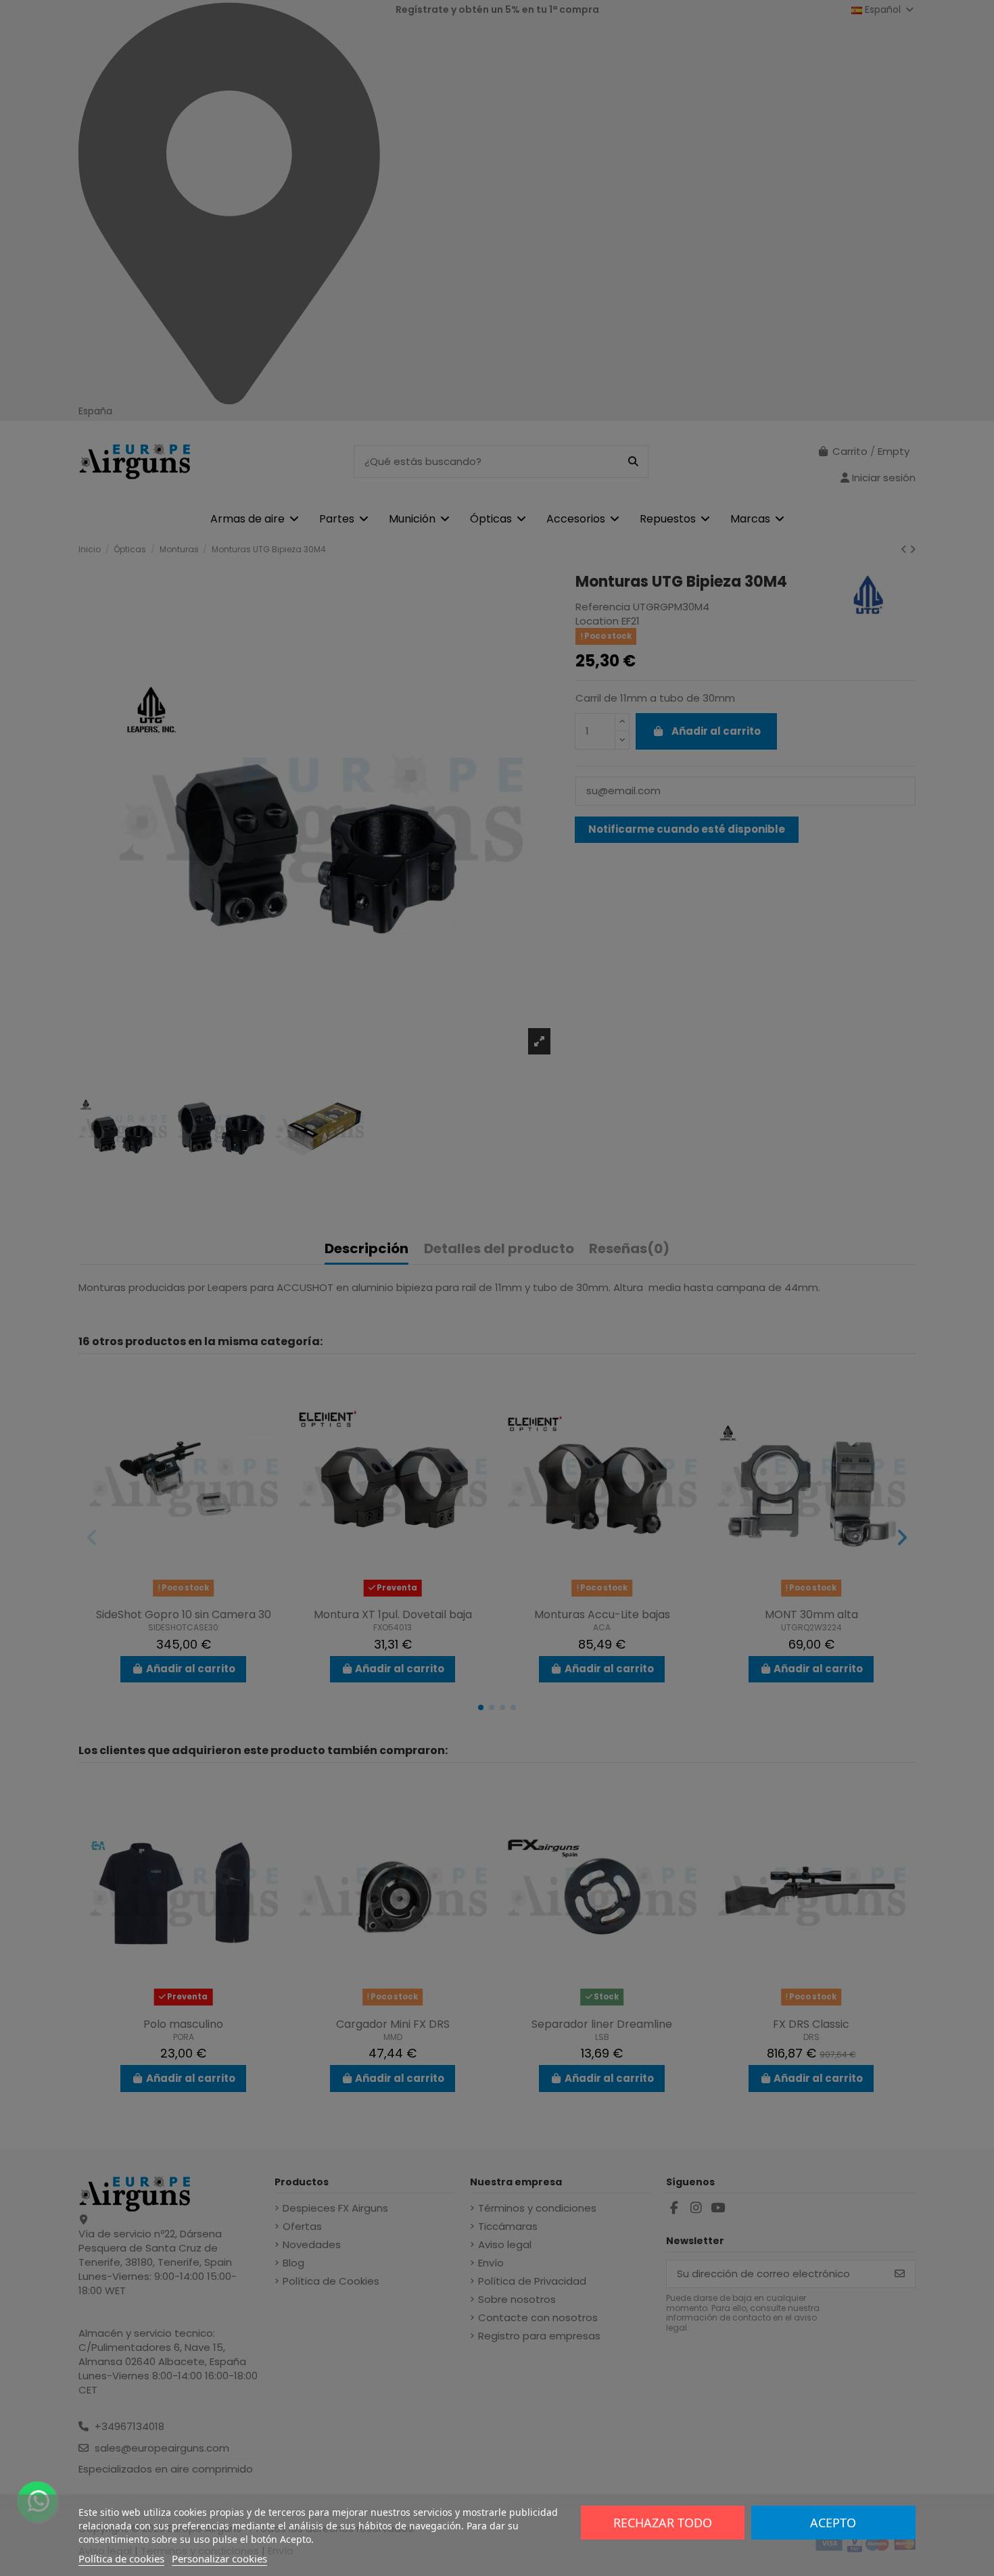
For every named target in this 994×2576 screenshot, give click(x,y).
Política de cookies (121, 2558)
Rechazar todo (663, 2523)
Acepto (833, 2523)
